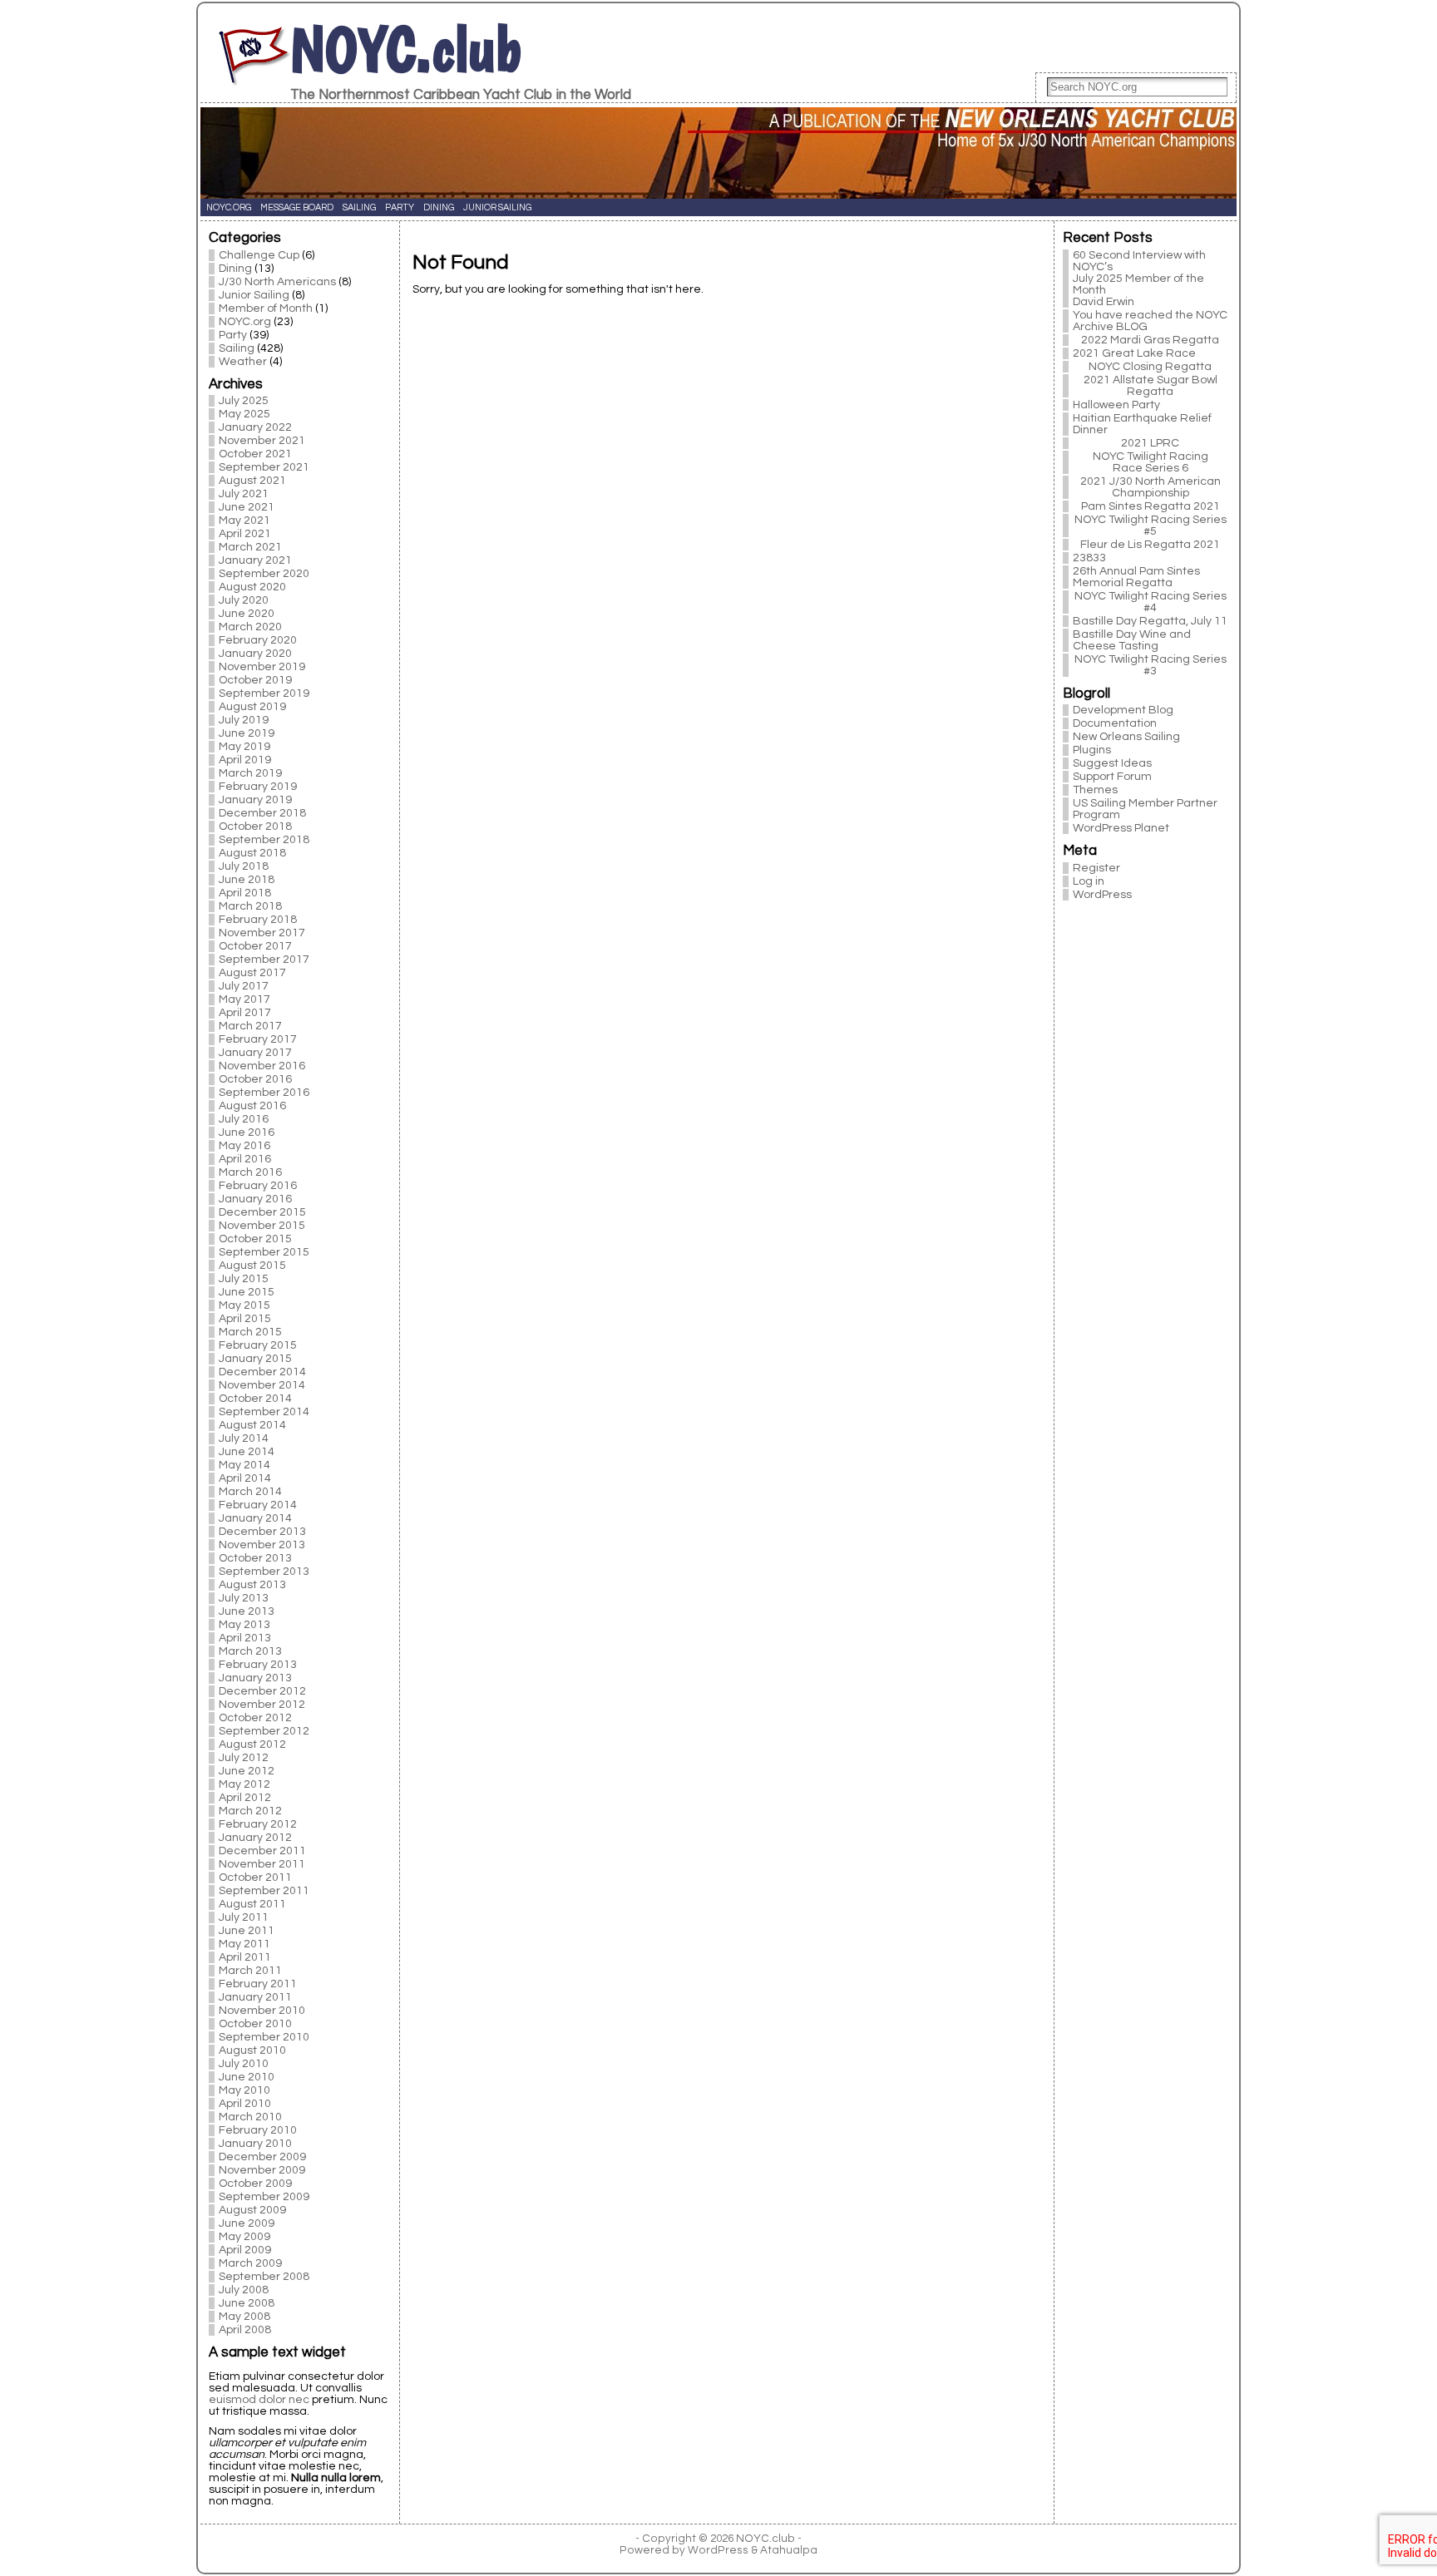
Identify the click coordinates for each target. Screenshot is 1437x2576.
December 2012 (262, 1691)
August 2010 (252, 2050)
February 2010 (258, 2130)
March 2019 (250, 773)
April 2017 (245, 1013)
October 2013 (255, 1558)
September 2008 (264, 2277)
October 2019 (255, 680)
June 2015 (247, 1292)
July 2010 (244, 2064)
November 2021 (262, 441)
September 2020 (264, 574)
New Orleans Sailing (1126, 737)
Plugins (1092, 750)
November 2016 (262, 1066)
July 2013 (244, 1598)
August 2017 (252, 973)
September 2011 (264, 1891)
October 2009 (255, 2184)
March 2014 (250, 1492)
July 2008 (244, 2290)
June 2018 (247, 880)
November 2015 (262, 1226)
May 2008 (244, 2317)
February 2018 (258, 920)
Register (1096, 868)
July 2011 (244, 1917)
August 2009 (252, 2210)
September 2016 (264, 1093)
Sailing (237, 348)
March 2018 (250, 906)
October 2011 (255, 1878)
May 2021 (244, 521)
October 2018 (255, 827)
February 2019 (258, 787)
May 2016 (244, 1146)
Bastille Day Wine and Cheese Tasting (1132, 640)
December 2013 (262, 1532)
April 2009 (245, 2250)
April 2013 (245, 1638)
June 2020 (247, 614)
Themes (1095, 790)
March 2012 (250, 1811)
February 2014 (258, 1505)
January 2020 (255, 654)
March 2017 (250, 1026)
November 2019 (262, 667)
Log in (1089, 881)
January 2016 (255, 1199)
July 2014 (244, 1439)
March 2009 (250, 2263)
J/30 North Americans (277, 282)
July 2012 (244, 1758)
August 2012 (252, 1744)
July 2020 (244, 600)
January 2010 (255, 2144)
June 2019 (247, 733)
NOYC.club (406, 49)
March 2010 (250, 2117)
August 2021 (252, 481)
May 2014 (244, 1465)
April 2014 (245, 1478)
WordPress (1102, 895)
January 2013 (255, 1678)
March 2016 (250, 1172)
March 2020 (250, 627)
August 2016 (252, 1106)
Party (233, 335)
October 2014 (255, 1399)
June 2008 (247, 2303)
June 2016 (247, 1133)
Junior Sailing (254, 295)
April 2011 (245, 1957)
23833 (1089, 558)
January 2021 (255, 560)
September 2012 (264, 1731)
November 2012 (262, 1705)
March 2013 (250, 1651)
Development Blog (1123, 710)
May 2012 (244, 1784)
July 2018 (244, 866)
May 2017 (244, 999)
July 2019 (244, 720)
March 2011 (250, 1971)
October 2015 (255, 1239)
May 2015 (244, 1305)
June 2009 (247, 2223)
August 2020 (252, 587)
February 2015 (258, 1345)
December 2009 (262, 2157)
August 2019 (252, 707)
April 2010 (245, 2104)
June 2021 (247, 507)
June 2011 (247, 1931)
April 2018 (245, 893)
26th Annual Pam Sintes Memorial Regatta (1136, 577)
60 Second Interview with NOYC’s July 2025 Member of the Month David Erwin (1139, 279)
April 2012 (245, 1798)
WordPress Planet (1121, 828)
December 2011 (262, 1851)
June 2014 (247, 1452)
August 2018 (252, 853)
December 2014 (262, 1372)
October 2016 (255, 1079)
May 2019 (244, 747)
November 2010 (262, 2011)
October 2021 (255, 454)
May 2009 (244, 2237)
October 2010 (255, 2024)
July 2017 (244, 986)
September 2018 (264, 840)
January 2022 (255, 427)
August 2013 (252, 1585)
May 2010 (244, 2090)
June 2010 (247, 2077)
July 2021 (244, 494)
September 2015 (264, 1252)
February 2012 (258, 1824)
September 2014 (264, 1412)
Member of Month (266, 308)
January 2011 (255, 1997)
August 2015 (252, 1266)
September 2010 (264, 2037)
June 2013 (247, 1611)
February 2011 (258, 1984)
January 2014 (255, 1518)
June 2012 (247, 1771)
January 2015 (255, 1359)
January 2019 (255, 800)
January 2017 (255, 1053)
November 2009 (262, 2170)
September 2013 (264, 1572)
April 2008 (245, 2330)
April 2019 (245, 760)
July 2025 (244, 401)
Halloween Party (1116, 405)
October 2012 (255, 1718)
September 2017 (264, 960)
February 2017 (258, 1039)
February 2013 (258, 1665)
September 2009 (264, 2197)
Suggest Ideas (1112, 763)
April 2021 (245, 534)
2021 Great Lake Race (1134, 353)
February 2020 (258, 640)
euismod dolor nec (259, 2400)
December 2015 (262, 1212)
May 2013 (244, 1625)
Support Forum (1112, 777)
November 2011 (262, 1864)
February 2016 (258, 1186)
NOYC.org (245, 322)
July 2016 (244, 1119)
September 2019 (264, 693)
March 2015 (250, 1332)
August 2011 (252, 1904)
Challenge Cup (259, 255)
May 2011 (244, 1944)
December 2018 (262, 813)
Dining (235, 269)
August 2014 (252, 1425)
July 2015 (244, 1279)
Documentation (1115, 723)
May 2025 (244, 414)
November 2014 (262, 1385)
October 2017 (255, 946)
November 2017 (262, 933)
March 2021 (250, 547)
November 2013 (262, 1545)
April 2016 (245, 1159)
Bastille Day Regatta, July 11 (1150, 621)
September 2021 (264, 467)
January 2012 (255, 1838)
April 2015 (245, 1319)
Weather (243, 362)
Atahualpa (789, 2550)
